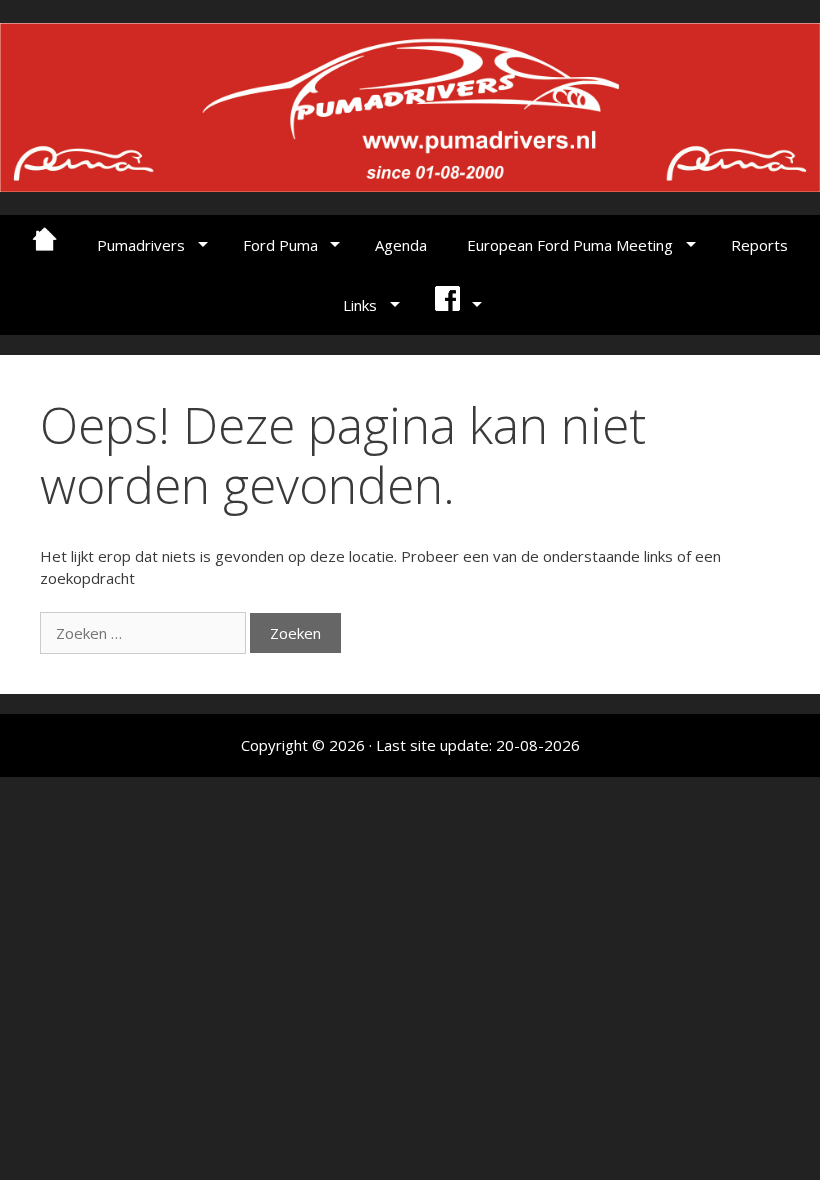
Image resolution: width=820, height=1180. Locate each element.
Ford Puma (280, 245)
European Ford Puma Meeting (570, 245)
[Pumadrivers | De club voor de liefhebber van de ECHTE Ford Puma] (410, 105)
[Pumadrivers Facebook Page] (456, 305)
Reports (759, 245)
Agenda (401, 245)
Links (360, 305)
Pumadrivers (141, 245)
